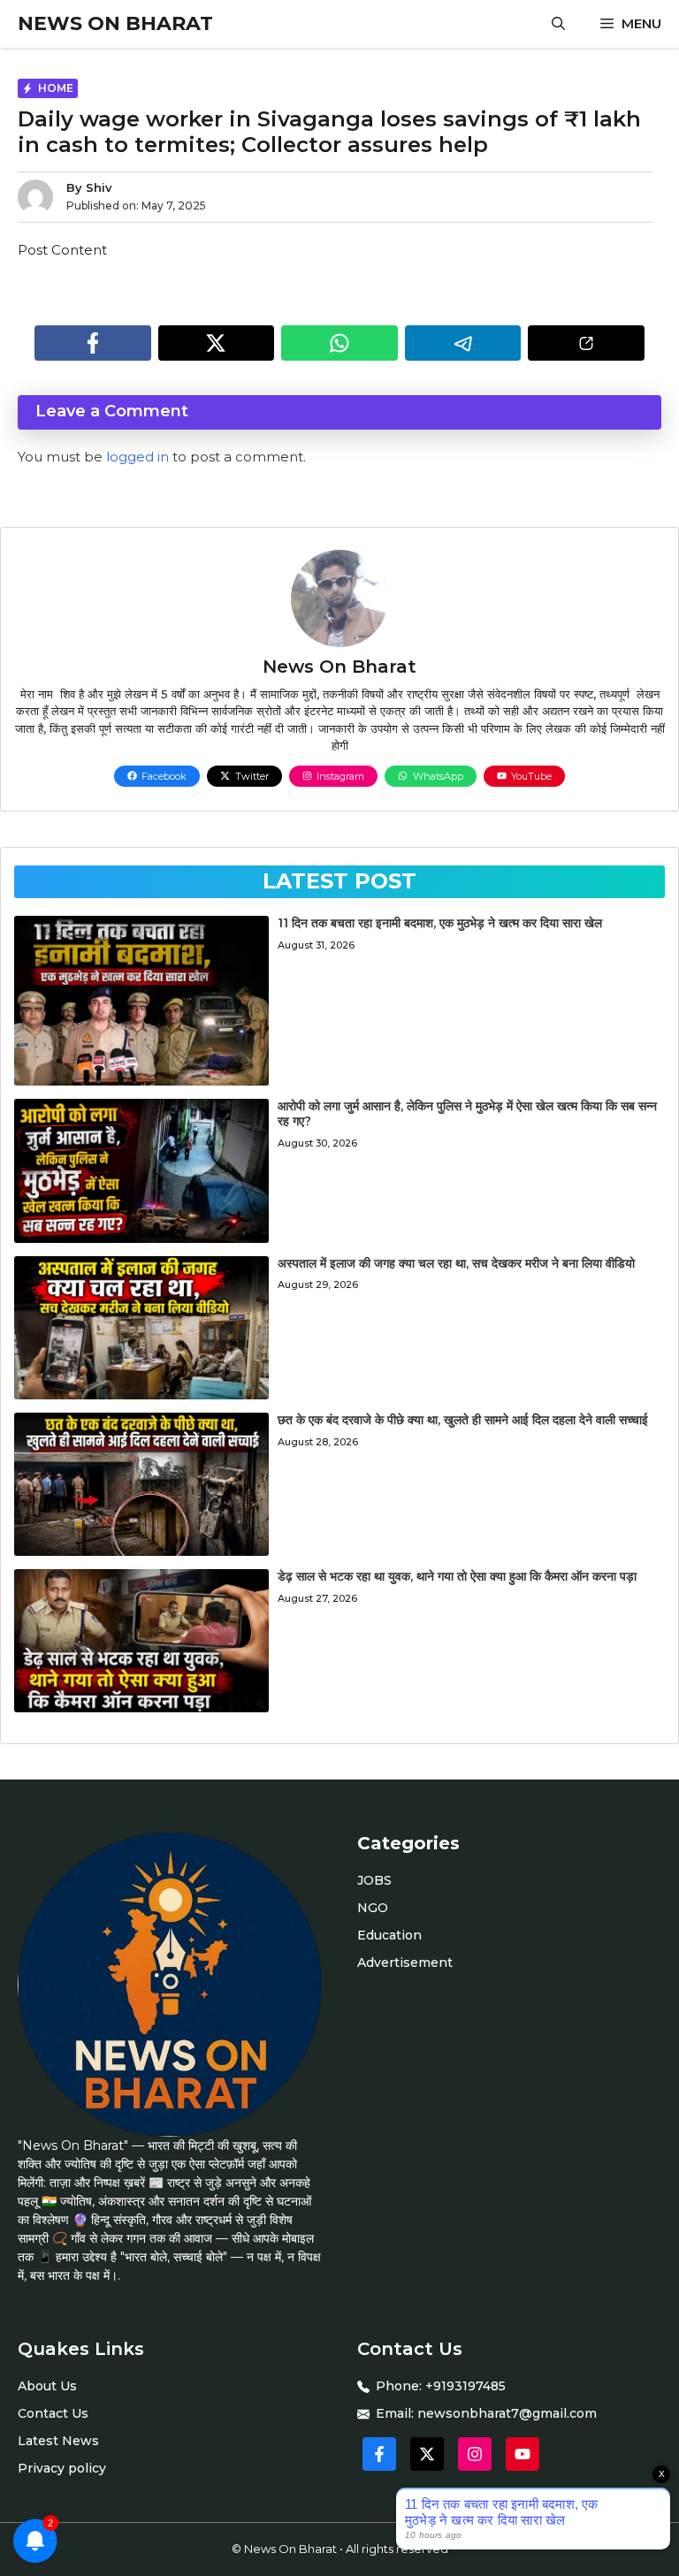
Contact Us (53, 2413)
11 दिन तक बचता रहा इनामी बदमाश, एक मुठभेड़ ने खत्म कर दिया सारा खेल (440, 923)
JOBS (374, 1880)
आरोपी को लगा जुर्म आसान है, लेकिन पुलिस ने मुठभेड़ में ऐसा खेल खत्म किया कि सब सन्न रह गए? (467, 1113)
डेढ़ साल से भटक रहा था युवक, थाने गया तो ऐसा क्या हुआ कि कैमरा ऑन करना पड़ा (457, 1576)
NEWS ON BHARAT (115, 23)
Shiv (99, 187)
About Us (47, 2386)
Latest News (58, 2441)
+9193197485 (465, 2386)
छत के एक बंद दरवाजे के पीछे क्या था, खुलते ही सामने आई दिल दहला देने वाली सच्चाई (463, 1420)
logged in (137, 457)
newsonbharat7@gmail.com (507, 2413)
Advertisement (405, 1962)
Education (389, 1935)
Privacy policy (62, 2468)
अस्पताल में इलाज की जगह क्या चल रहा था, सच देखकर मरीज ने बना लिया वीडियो (456, 1263)
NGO (373, 1908)
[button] (558, 24)
